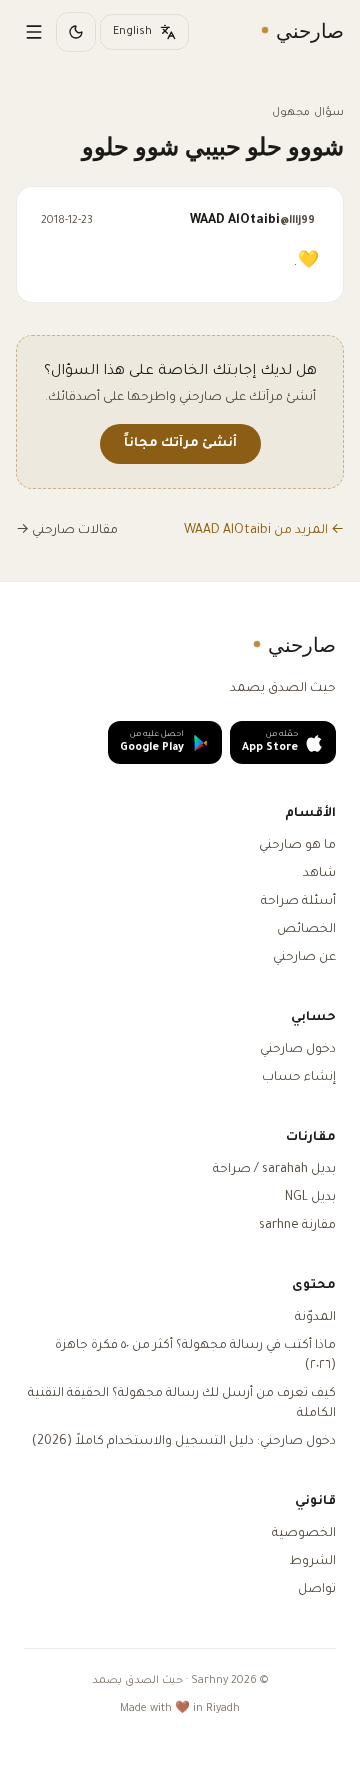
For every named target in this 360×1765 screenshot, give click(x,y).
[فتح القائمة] (34, 32)
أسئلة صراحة (298, 902)
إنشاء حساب (299, 1078)
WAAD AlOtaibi (252, 221)
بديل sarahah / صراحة (274, 1170)
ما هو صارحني (297, 846)
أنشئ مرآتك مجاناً (180, 444)
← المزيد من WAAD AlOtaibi (264, 531)
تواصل (317, 1590)
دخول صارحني (298, 1050)
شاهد (319, 874)
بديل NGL (310, 1198)
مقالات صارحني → (67, 531)
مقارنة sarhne (297, 1226)
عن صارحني (304, 958)
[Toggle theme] (76, 32)
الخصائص (306, 930)
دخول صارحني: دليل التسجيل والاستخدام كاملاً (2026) (184, 1442)
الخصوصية (304, 1534)
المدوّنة (315, 1318)
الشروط (312, 1562)
